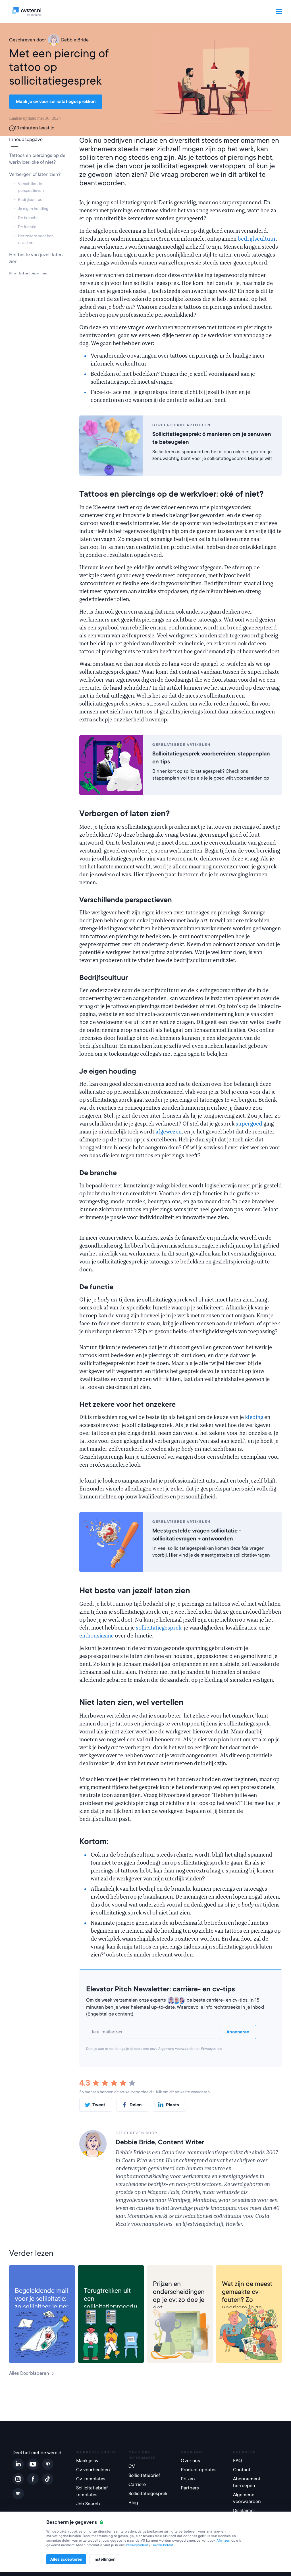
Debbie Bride (75, 40)
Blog (133, 2503)
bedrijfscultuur (257, 239)
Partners (190, 2488)
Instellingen (104, 2559)
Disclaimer (244, 2511)
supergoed (249, 1124)
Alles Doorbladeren (29, 2373)
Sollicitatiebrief (31, 2274)
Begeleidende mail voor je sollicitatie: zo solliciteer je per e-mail (42, 2302)
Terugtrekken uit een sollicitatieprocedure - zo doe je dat (111, 2302)
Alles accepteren (66, 2559)
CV (156, 2274)
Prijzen (188, 2479)
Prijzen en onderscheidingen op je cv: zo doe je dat (179, 2296)
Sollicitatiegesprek (103, 2274)
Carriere (137, 2484)
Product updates (199, 2470)
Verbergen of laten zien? (35, 174)
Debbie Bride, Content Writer (160, 2142)
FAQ (238, 2461)
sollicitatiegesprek (159, 1628)
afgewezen (169, 1132)
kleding (254, 1417)
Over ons (190, 2461)
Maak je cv (87, 2461)
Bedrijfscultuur (31, 200)
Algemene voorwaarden (177, 2049)
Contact (242, 2470)
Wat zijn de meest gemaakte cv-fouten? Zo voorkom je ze (247, 2296)
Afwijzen (223, 2541)
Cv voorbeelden (93, 2470)
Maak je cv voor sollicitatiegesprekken (56, 102)
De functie (27, 227)
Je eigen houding (33, 209)
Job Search (88, 2504)
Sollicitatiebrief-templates (93, 2491)
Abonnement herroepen (247, 2482)
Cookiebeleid (162, 2545)
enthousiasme (96, 1636)
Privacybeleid (212, 2049)
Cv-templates (91, 2479)
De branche (29, 218)
